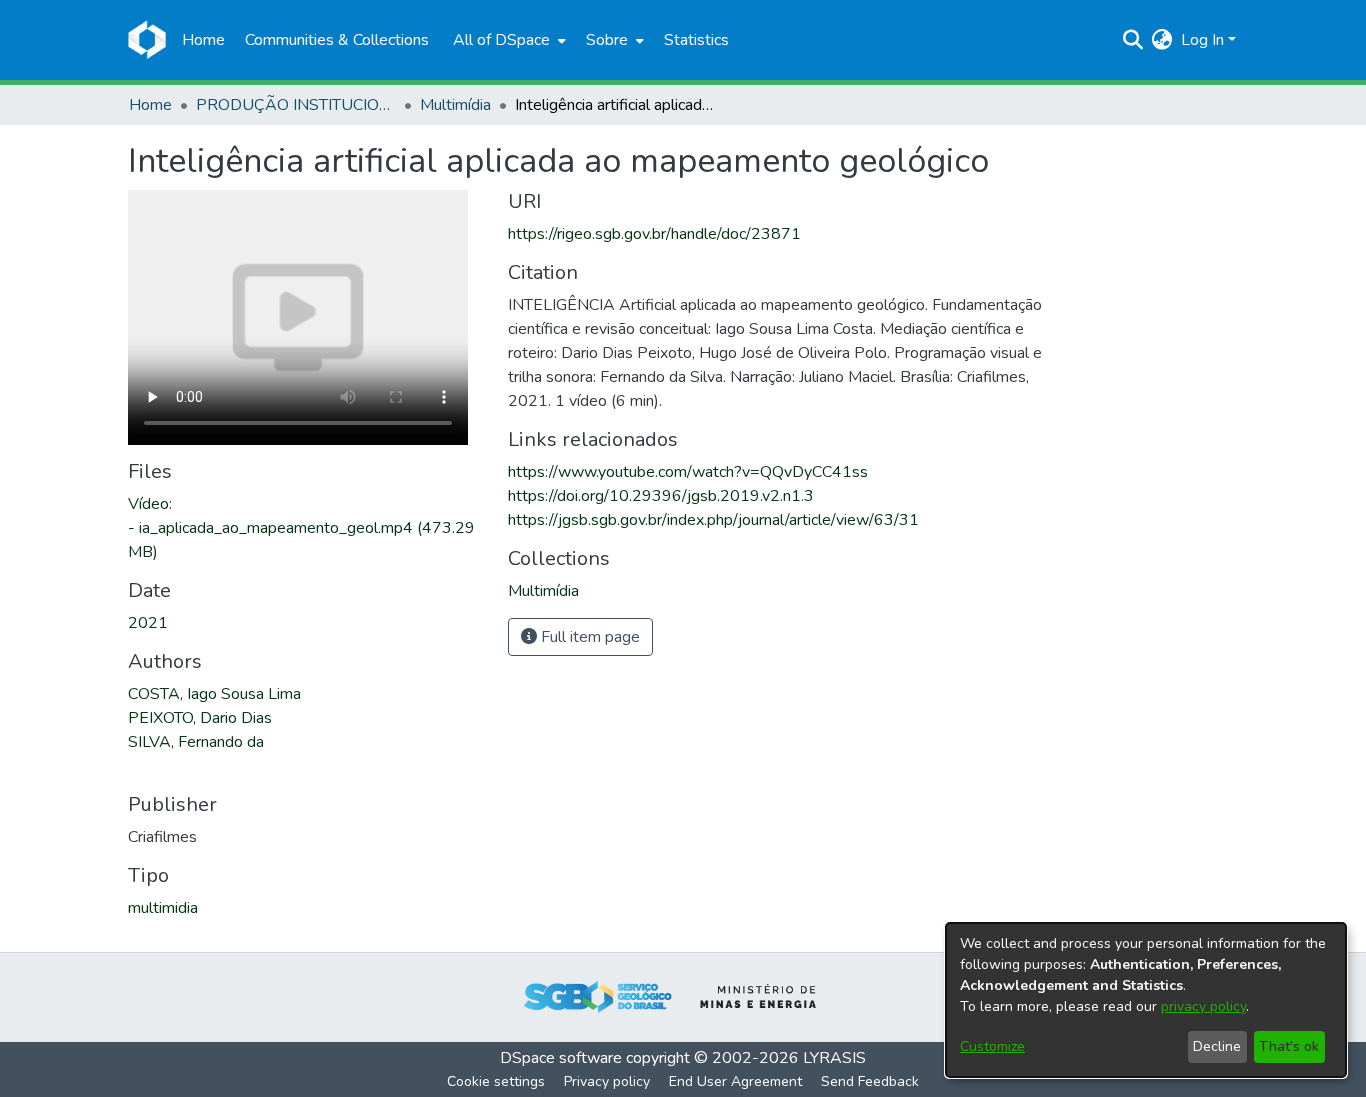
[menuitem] (507, 40)
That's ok (1289, 1046)
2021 (148, 623)
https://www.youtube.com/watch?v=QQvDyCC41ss (688, 472)
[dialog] (1146, 1000)
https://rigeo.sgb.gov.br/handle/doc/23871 (654, 234)
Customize (992, 1046)
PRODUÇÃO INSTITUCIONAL (296, 105)
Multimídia (455, 105)
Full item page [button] (588, 637)
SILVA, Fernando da (196, 742)
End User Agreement (735, 1081)
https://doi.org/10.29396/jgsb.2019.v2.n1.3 (661, 496)
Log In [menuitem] (1202, 40)
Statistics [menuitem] (696, 40)
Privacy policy (607, 1081)
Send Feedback (870, 1081)
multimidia (163, 908)
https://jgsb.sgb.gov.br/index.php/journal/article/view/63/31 (713, 520)
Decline (1217, 1046)
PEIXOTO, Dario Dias (200, 718)
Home (150, 105)
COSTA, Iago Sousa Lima (214, 694)
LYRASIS (834, 1058)
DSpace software (561, 1058)
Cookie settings (496, 1081)
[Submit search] (1133, 40)
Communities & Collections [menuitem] (337, 40)
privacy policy (1203, 1006)
